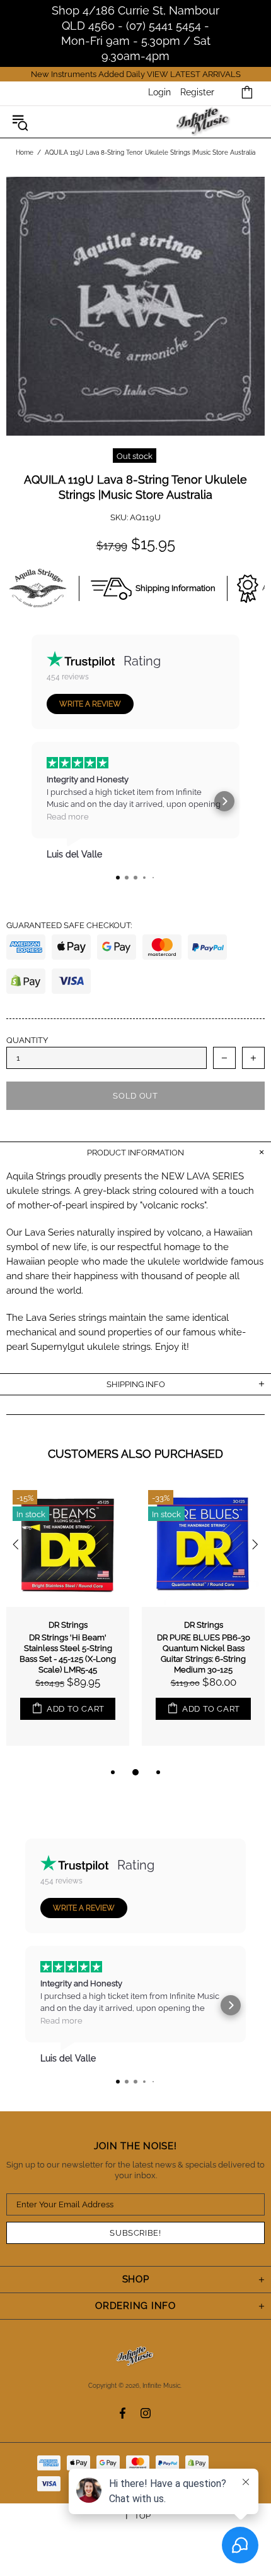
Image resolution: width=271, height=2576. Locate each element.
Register (197, 92)
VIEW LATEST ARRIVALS (194, 74)
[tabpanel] (68, 1624)
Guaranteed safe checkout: (69, 925)
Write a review (90, 704)
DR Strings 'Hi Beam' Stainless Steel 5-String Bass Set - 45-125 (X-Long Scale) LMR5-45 (68, 1654)
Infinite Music (203, 122)
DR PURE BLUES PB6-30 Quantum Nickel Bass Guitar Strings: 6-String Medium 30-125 (204, 1654)
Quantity (27, 1040)
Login (159, 92)
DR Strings (68, 1625)
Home (25, 152)
